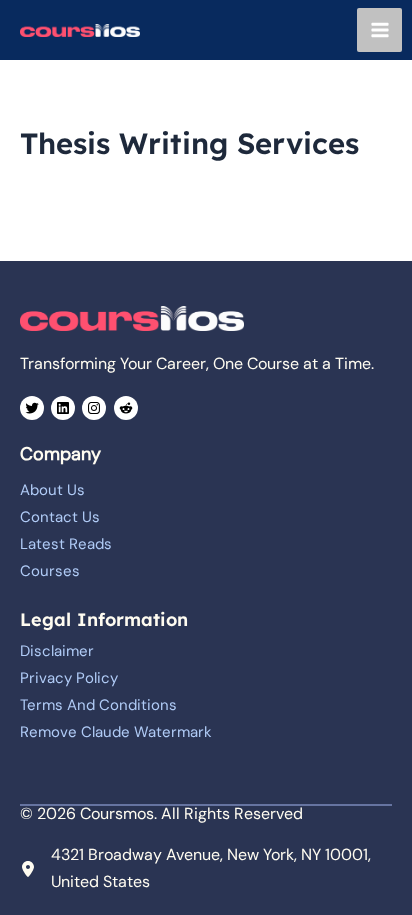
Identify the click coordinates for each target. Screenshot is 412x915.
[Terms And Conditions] (98, 705)
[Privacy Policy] (69, 678)
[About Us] (52, 490)
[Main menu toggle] (379, 30)
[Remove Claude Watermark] (116, 732)
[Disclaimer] (57, 651)
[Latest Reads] (66, 544)
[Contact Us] (60, 517)
